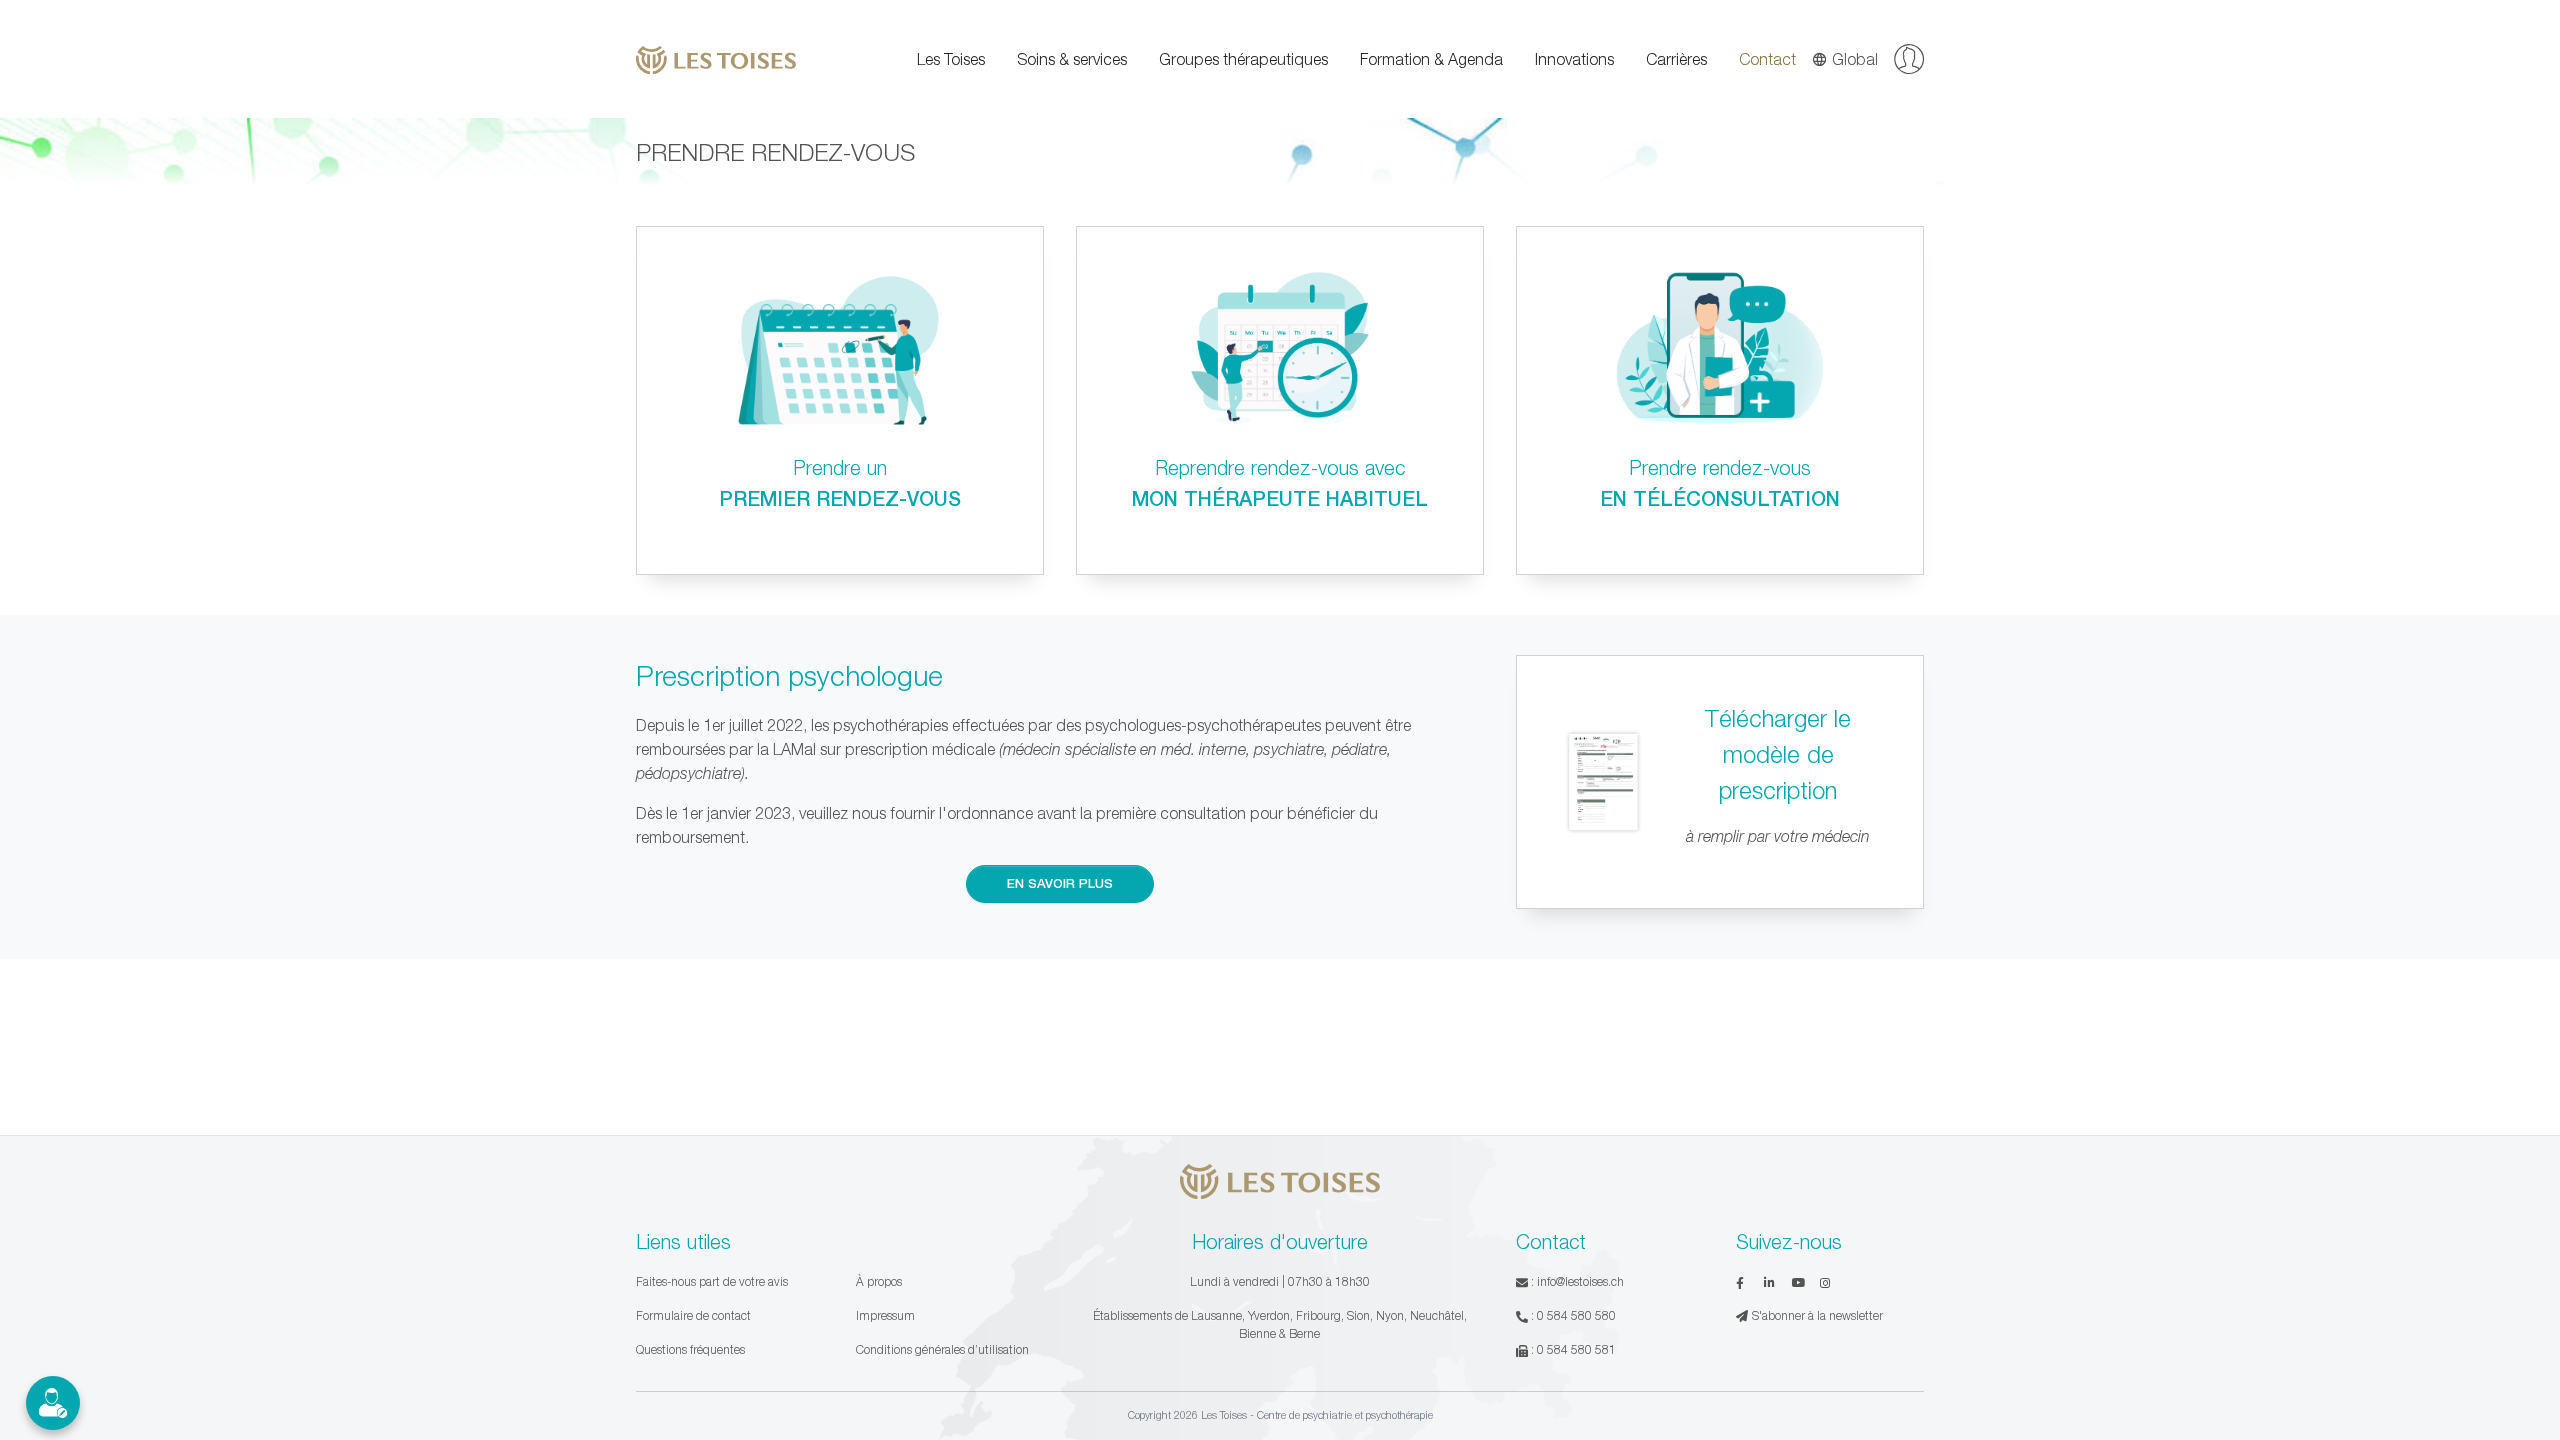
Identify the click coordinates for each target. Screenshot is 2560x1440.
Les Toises (951, 59)
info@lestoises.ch (1580, 1281)
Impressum (885, 1315)
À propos (879, 1281)
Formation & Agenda (1431, 59)
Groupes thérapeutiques (1243, 59)
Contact (1767, 59)
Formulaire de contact (693, 1315)
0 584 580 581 (1576, 1349)
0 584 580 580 (1576, 1315)
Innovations (1574, 59)
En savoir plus (1060, 883)
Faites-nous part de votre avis (712, 1281)
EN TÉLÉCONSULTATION (1720, 498)
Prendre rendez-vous (1720, 467)
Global (1855, 59)
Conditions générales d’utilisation (942, 1349)
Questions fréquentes (690, 1349)
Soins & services (1072, 59)
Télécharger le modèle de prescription (1778, 754)
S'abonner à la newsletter (1817, 1315)
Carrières (1676, 59)
